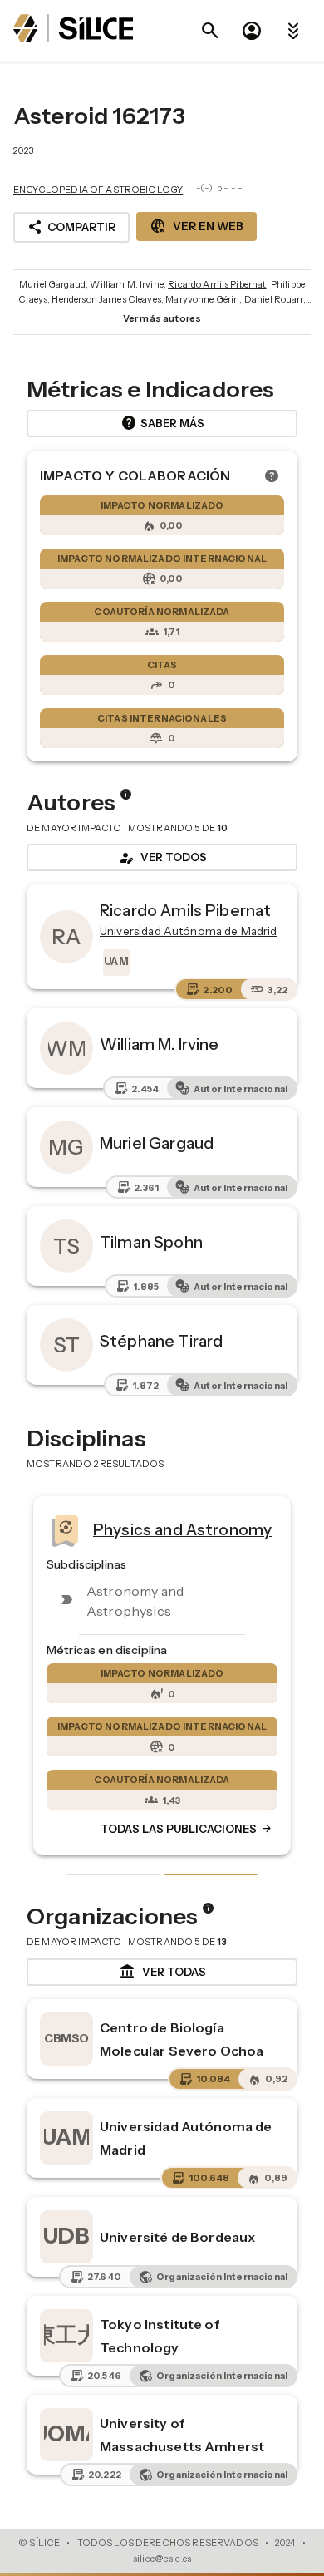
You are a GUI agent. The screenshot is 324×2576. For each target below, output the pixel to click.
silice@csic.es (162, 2559)
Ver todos (162, 858)
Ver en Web (196, 226)
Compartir (71, 227)
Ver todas (162, 1972)
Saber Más (162, 423)
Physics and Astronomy (182, 1529)
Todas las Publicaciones (187, 1830)
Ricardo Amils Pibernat (217, 284)
